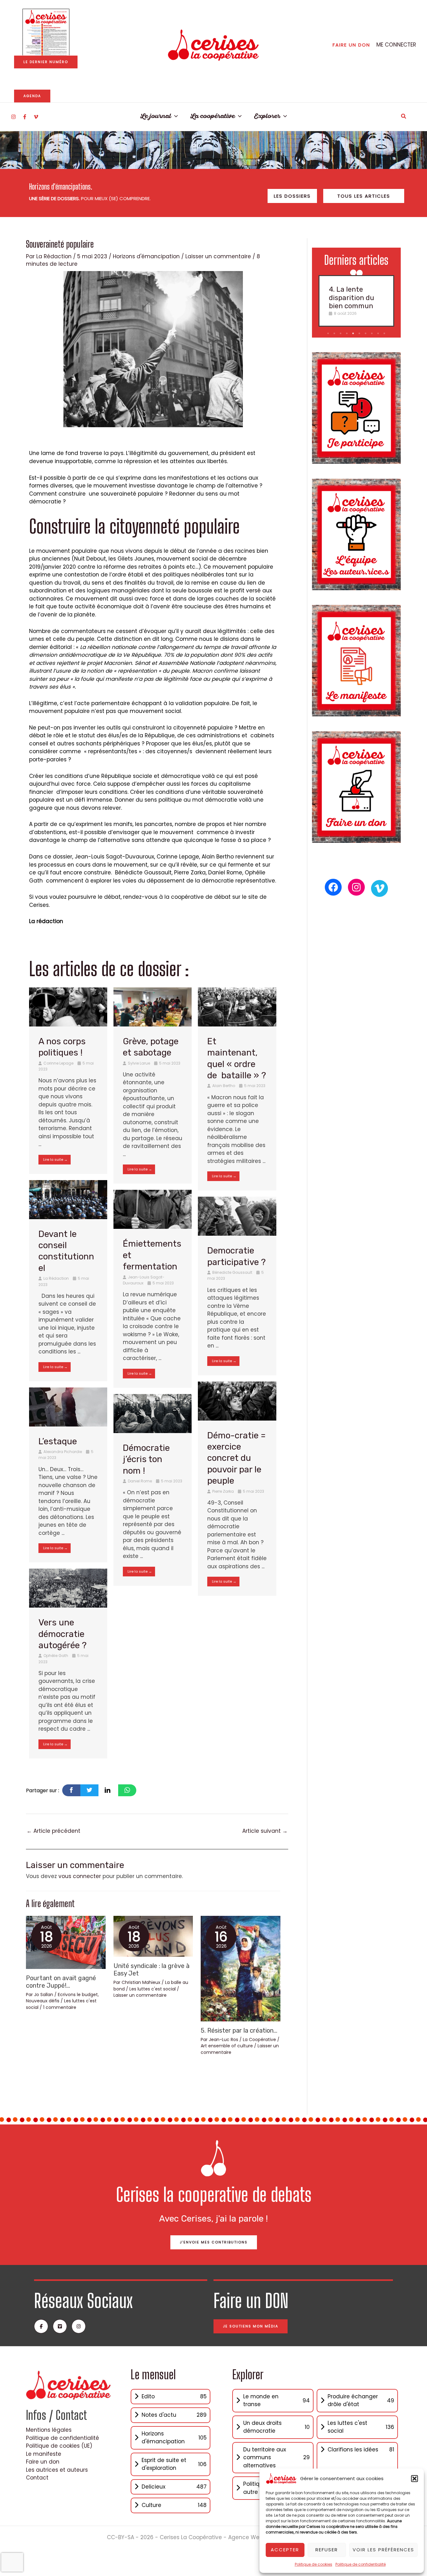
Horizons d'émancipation (146, 256)
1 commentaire (60, 2007)
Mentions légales (49, 2430)
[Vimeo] (36, 117)
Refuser (327, 2550)
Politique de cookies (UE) (59, 2446)
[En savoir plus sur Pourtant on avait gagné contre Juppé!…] (66, 1942)
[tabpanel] (356, 301)
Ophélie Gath (56, 1656)
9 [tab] (379, 334)
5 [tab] (354, 334)
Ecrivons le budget (78, 1995)
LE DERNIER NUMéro (46, 62)
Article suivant (265, 1831)
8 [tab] (372, 334)
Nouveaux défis (43, 2001)
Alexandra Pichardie (63, 1452)
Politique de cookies (314, 2564)
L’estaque (58, 1441)
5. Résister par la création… (239, 2030)
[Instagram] (13, 117)
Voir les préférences (383, 2550)
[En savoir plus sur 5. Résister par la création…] (241, 1968)
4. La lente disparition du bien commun (352, 298)
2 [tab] (335, 334)
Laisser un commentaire (218, 256)
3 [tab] (341, 334)
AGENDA (32, 96)
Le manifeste (44, 2454)
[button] (414, 2479)
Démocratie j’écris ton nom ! (146, 1459)
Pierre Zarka (223, 1491)
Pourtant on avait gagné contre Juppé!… (61, 1982)
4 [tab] (348, 334)
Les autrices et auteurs (57, 2470)
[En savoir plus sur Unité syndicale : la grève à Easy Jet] (153, 1936)
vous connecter (80, 1876)
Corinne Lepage (58, 1063)
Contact (37, 2478)
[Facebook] (25, 117)
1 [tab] (328, 334)
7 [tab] (366, 334)
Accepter (285, 2550)
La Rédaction (56, 1278)
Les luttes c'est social (153, 1989)
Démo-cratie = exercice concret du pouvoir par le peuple (236, 1458)
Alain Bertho (224, 1086)
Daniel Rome (140, 1481)
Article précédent (53, 1831)
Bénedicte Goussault (232, 1272)
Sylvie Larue (139, 1063)
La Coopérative (259, 2040)
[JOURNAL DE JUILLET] (46, 32)
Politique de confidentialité (361, 2564)
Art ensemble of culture (227, 2046)
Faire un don (43, 2462)
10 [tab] (385, 334)
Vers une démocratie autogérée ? (64, 1634)
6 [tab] (360, 334)
